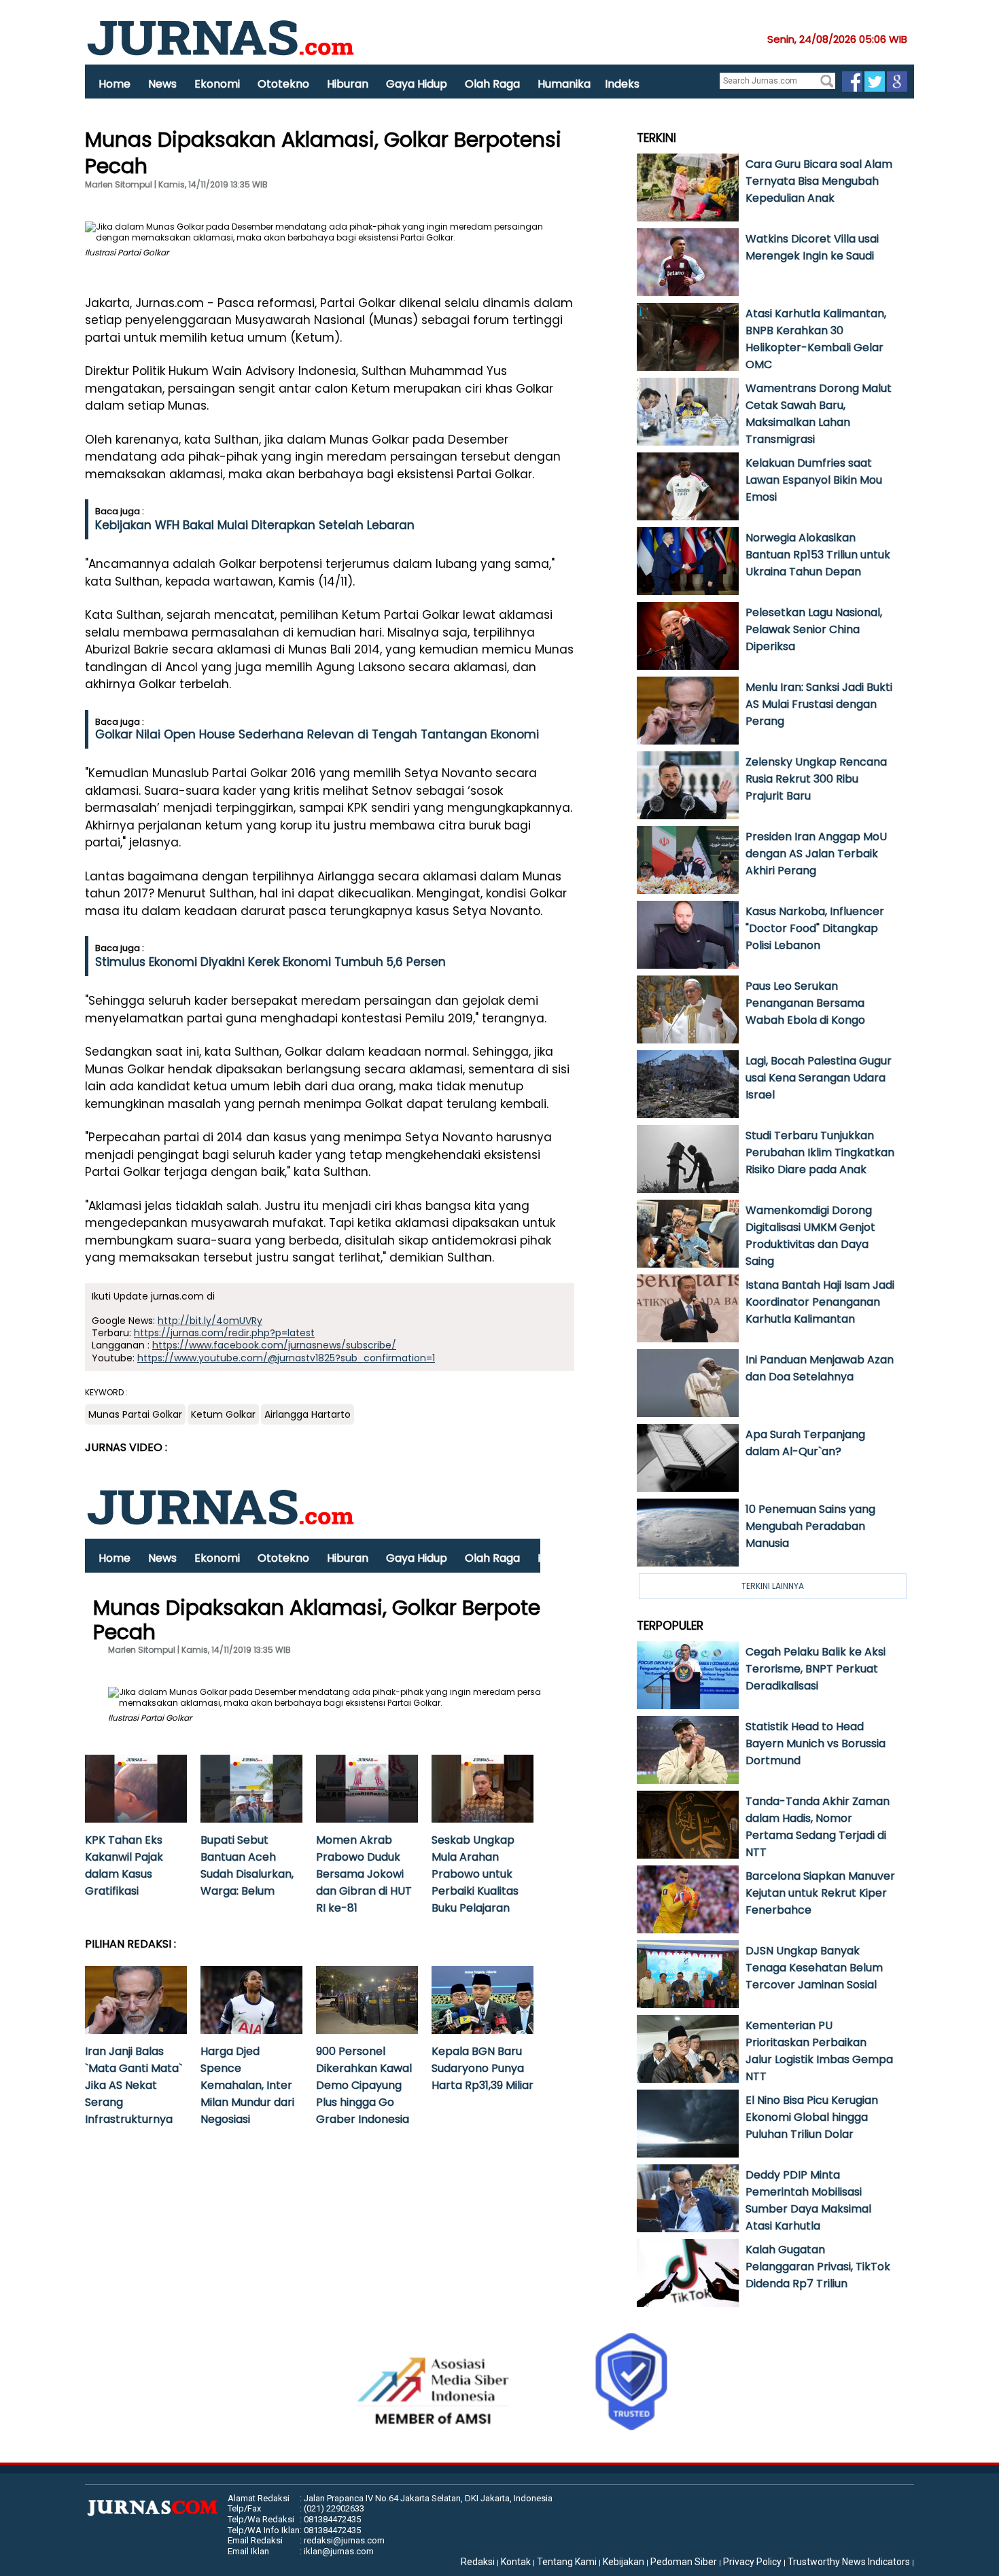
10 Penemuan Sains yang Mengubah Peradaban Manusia (810, 1526)
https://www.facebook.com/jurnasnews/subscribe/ (274, 1345)
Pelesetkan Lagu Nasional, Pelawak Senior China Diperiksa (814, 629)
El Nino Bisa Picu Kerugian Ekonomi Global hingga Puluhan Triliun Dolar (812, 2117)
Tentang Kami (567, 2562)
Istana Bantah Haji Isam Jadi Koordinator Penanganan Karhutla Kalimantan (820, 1302)
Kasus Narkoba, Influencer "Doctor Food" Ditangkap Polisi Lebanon (815, 928)
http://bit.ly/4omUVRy (210, 1321)
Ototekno (283, 84)
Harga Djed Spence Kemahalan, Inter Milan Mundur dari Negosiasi (247, 2085)
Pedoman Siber (684, 2562)
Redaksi (478, 2562)
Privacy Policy (752, 2562)
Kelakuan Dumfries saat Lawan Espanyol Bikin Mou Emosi (814, 480)
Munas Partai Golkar (135, 1414)
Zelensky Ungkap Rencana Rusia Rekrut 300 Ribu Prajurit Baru (816, 779)
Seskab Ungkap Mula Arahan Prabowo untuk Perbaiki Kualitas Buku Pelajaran (475, 1874)
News (162, 84)
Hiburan (348, 84)
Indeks (622, 84)
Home (115, 84)
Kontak (516, 2562)
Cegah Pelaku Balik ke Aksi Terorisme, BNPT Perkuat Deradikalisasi (816, 1669)
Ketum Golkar (223, 1414)
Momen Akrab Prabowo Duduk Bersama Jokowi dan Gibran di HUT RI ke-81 (364, 1874)
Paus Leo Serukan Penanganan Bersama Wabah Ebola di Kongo (805, 1003)
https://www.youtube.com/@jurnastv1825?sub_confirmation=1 (286, 1358)
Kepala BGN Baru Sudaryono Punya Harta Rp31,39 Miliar (483, 2068)
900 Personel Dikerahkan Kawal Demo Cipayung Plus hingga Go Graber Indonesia (364, 2085)
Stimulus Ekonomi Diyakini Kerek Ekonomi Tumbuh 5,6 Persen (270, 962)
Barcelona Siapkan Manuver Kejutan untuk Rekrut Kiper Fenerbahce (820, 1893)
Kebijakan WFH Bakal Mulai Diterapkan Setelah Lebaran (255, 525)
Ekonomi (217, 84)
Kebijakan (624, 2562)
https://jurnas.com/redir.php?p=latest (224, 1333)
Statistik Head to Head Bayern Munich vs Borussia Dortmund (816, 1743)
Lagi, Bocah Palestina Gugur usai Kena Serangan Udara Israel (819, 1078)
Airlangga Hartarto (308, 1414)
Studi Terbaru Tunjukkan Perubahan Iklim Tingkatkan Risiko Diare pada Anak (820, 1152)
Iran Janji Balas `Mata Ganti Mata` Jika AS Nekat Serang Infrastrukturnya (134, 2085)
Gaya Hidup (417, 84)
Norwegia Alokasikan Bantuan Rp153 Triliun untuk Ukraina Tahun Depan (818, 555)
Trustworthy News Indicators (849, 2562)
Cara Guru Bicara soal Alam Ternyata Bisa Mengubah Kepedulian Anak (819, 181)
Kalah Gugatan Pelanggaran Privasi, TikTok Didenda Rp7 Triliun (818, 2267)
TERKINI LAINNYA (773, 1586)
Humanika (564, 84)
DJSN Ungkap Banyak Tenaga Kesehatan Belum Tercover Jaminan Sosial (814, 1968)
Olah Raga (492, 84)
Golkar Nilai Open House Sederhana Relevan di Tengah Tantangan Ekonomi (317, 734)
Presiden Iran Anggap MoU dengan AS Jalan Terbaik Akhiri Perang (816, 854)
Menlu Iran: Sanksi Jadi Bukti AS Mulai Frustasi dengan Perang (819, 704)
